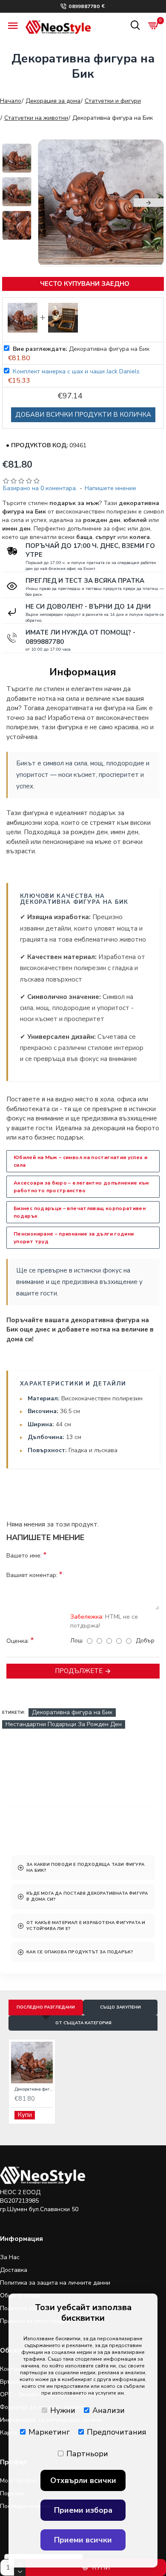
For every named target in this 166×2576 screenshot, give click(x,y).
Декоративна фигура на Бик (72, 1712)
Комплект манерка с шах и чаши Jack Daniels (76, 371)
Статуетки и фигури (113, 101)
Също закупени (120, 2007)
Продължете (79, 1671)
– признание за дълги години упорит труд (74, 1238)
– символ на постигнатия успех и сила (80, 1161)
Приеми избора (83, 2510)
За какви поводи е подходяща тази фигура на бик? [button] (85, 1868)
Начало (11, 101)
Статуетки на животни (36, 118)
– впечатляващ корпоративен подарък (80, 1212)
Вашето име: (24, 1556)
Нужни (63, 2410)
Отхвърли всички (83, 2480)
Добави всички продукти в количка (83, 415)
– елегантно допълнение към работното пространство (81, 1187)
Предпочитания (117, 2432)
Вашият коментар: (32, 1575)
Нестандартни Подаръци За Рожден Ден (64, 1724)
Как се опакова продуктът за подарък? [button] (80, 1952)
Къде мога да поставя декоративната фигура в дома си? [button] (87, 1896)
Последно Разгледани (46, 2007)
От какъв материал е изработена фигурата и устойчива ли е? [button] (86, 1926)
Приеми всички (83, 2540)
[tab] (83, 1868)
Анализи (109, 2410)
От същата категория (83, 2023)
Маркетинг (49, 2432)
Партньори (87, 2454)
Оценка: (18, 1641)
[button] (53, 203)
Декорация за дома (53, 101)
